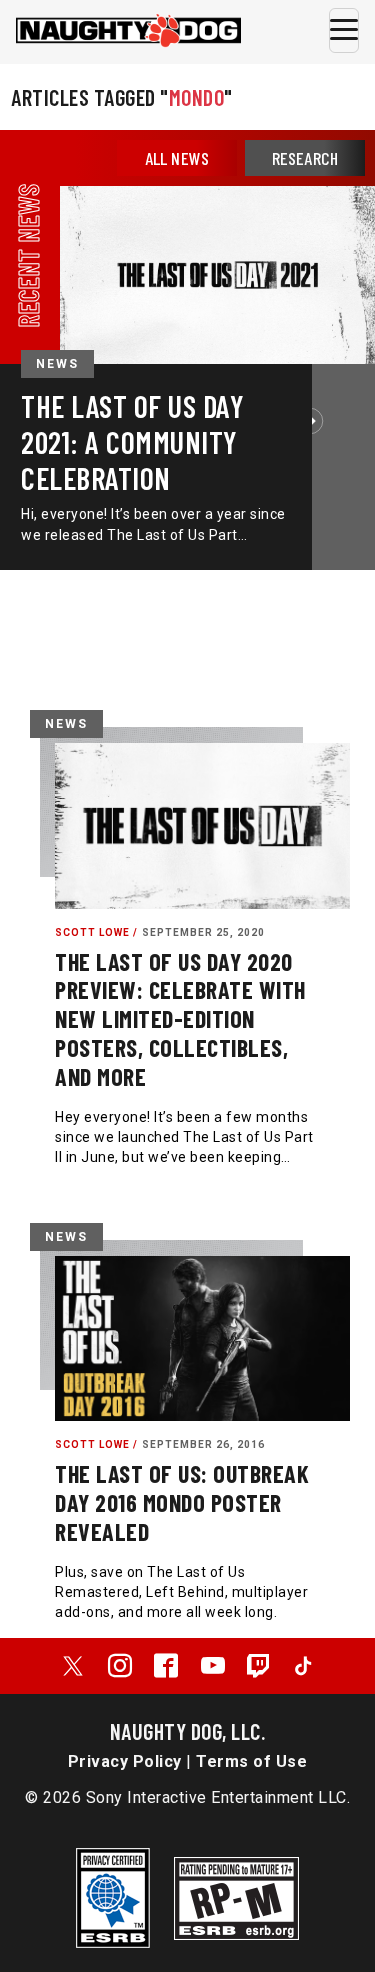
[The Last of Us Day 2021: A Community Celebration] (217, 274)
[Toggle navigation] (344, 30)
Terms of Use (251, 1761)
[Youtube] (213, 1666)
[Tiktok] (303, 1666)
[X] (73, 1666)
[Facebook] (166, 1666)
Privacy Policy (125, 1761)
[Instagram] (120, 1666)
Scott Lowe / (96, 932)
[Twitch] (259, 1666)
